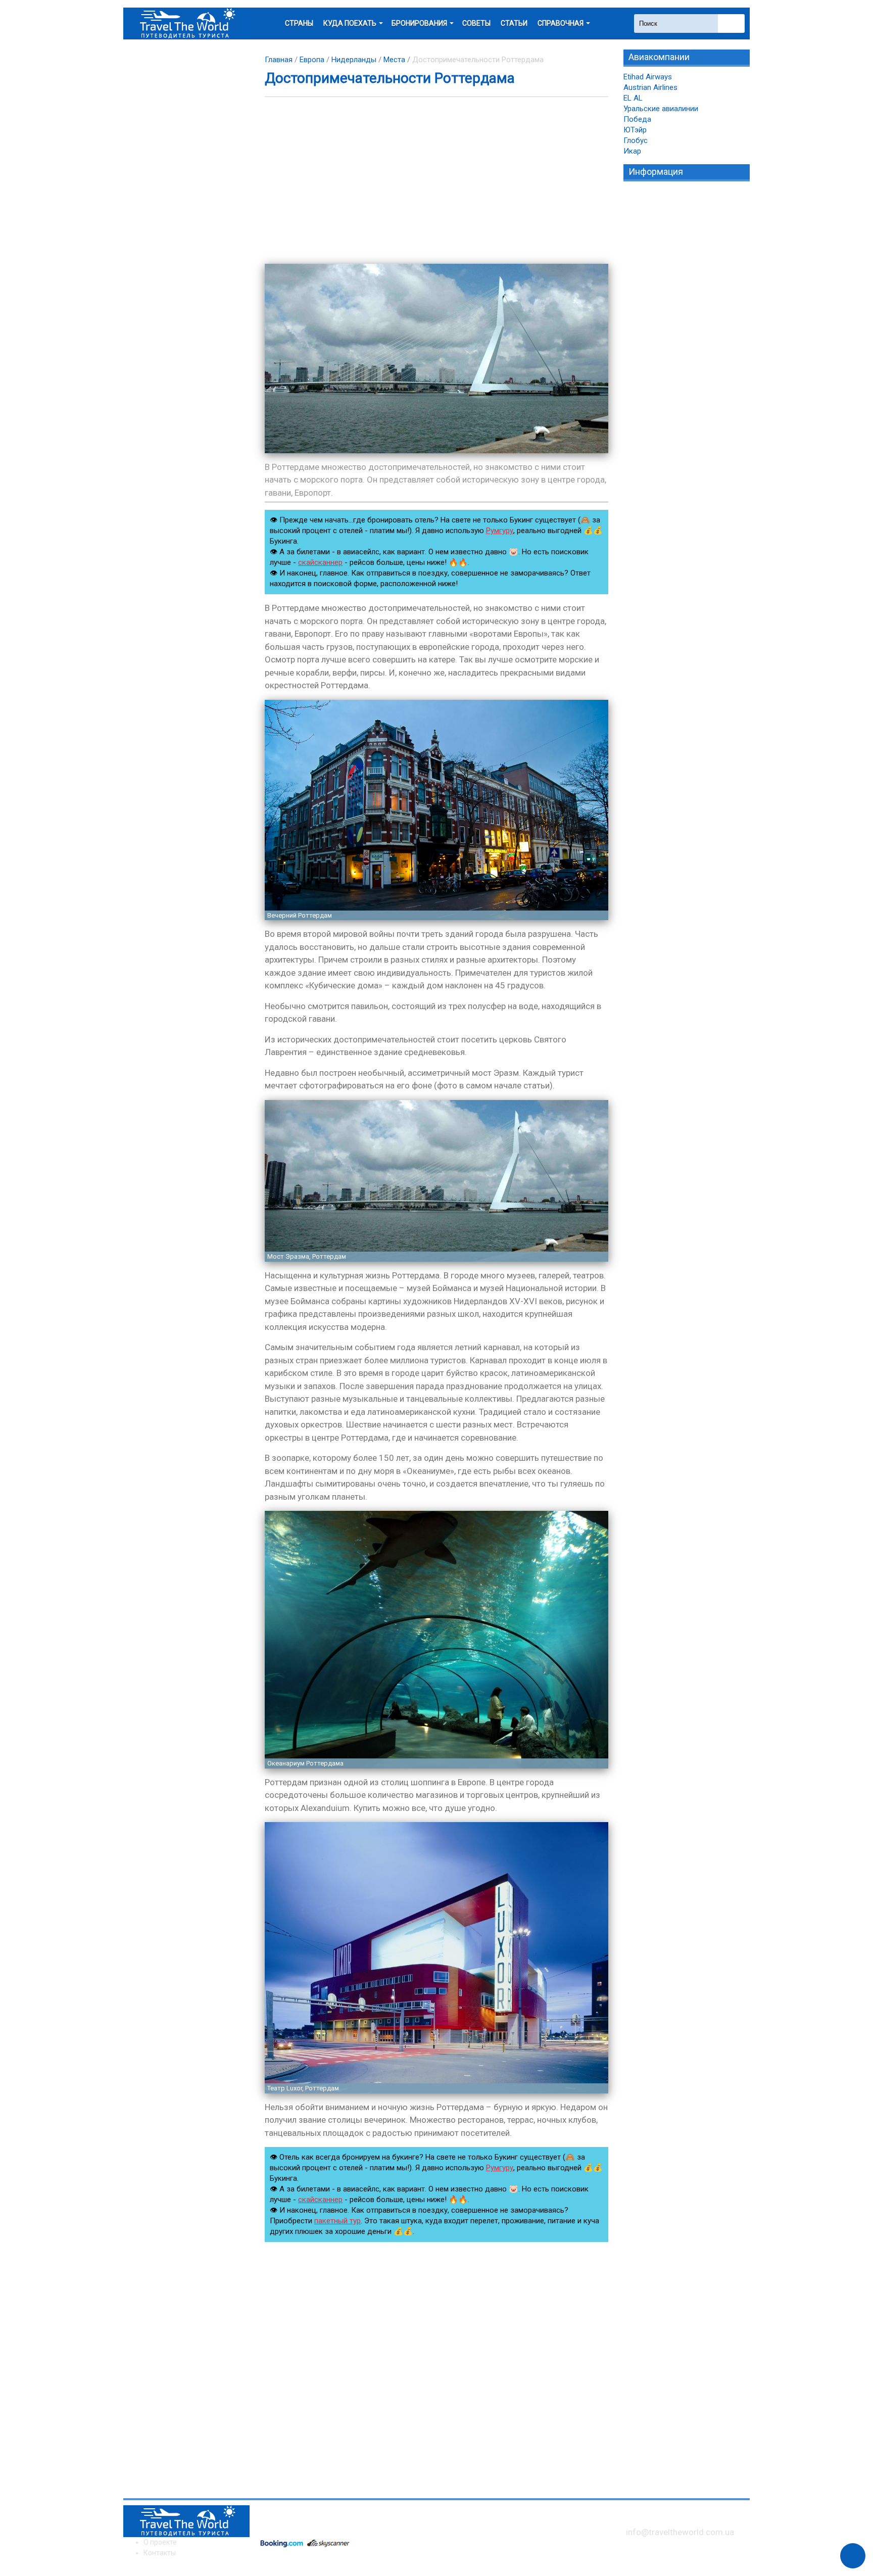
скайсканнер (320, 562)
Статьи (514, 23)
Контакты (160, 2553)
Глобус (636, 140)
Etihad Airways (648, 77)
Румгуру (500, 531)
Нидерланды (354, 60)
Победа (637, 119)
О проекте (160, 2542)
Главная (279, 60)
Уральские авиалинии (661, 109)
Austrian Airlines (650, 87)
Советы (476, 23)
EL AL (633, 98)
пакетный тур (337, 2221)
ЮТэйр (635, 130)
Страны (299, 23)
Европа (312, 60)
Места (394, 60)
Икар (632, 151)
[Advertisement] (437, 180)
